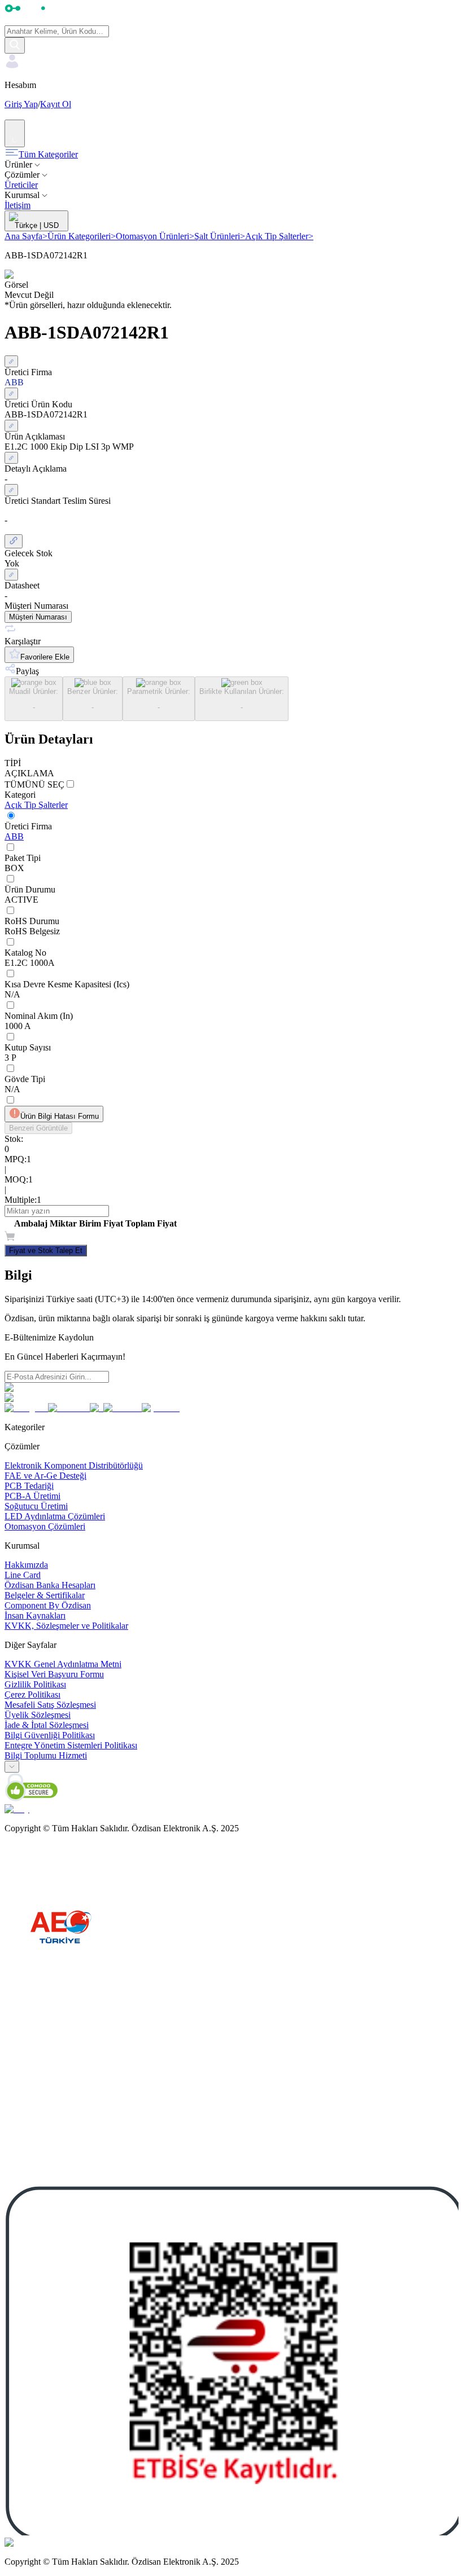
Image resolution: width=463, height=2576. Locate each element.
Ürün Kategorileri (82, 236)
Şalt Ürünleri (220, 236)
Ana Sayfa (26, 236)
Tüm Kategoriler (48, 154)
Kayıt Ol (56, 104)
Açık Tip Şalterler (279, 236)
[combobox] (12, 1767)
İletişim (18, 205)
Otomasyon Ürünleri (155, 236)
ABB (14, 836)
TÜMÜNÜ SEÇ (34, 784)
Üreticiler (21, 185)
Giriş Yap (21, 104)
